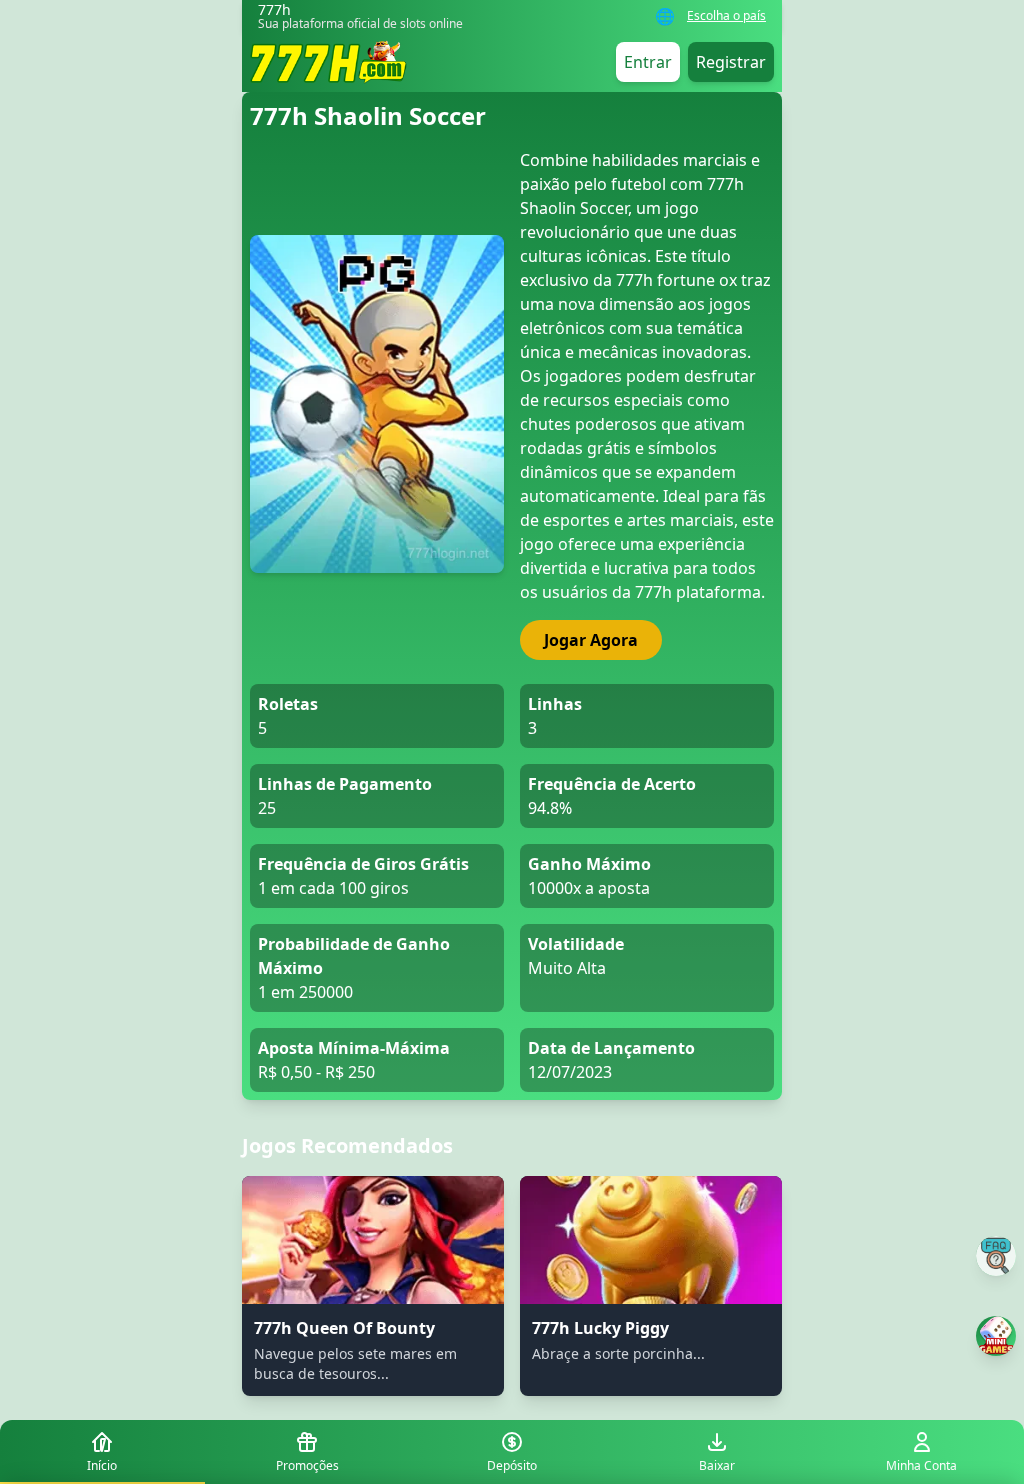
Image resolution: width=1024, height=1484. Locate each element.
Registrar (731, 62)
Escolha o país (726, 16)
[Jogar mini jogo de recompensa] (996, 1336)
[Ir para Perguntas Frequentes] (996, 1256)
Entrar (648, 62)
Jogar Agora (591, 640)
